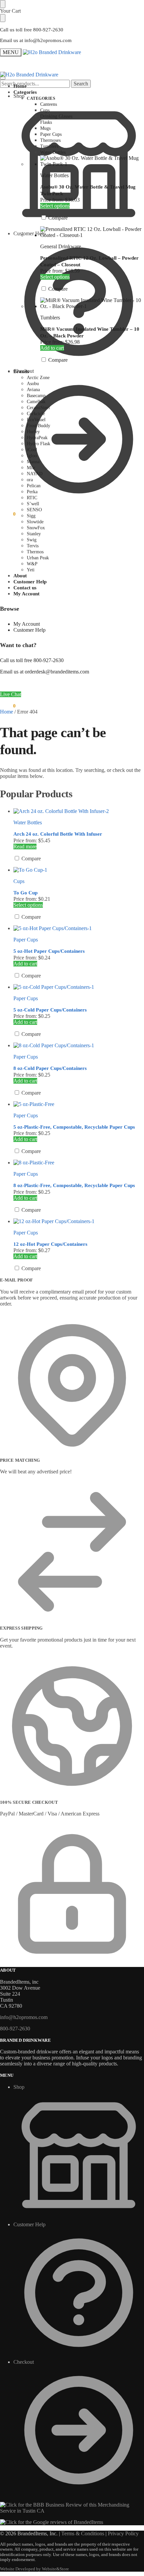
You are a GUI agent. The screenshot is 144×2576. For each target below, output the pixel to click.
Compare (57, 218)
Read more (25, 846)
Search (81, 84)
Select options (55, 206)
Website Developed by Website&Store (34, 2569)
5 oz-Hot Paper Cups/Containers (49, 951)
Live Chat (11, 694)
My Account (27, 624)
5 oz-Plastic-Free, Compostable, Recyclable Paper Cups (74, 1127)
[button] (8, 514)
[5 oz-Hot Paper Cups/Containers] (79, 928)
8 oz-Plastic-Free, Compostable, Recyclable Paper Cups (74, 1185)
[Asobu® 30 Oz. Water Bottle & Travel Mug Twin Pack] (92, 161)
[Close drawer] (3, 18)
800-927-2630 (15, 2029)
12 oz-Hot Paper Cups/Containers (50, 1244)
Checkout (24, 371)
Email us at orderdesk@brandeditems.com (45, 672)
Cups (19, 881)
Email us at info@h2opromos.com (36, 40)
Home (7, 712)
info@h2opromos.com (24, 2017)
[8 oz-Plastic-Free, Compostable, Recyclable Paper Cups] (79, 1163)
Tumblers (50, 318)
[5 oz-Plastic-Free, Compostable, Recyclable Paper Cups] (79, 1104)
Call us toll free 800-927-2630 (32, 30)
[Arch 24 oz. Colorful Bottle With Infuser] (79, 811)
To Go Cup (25, 893)
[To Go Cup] (79, 870)
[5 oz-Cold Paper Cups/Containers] (79, 987)
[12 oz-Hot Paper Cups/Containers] (79, 1221)
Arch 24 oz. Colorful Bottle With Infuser (58, 834)
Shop (19, 2087)
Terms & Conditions (83, 2533)
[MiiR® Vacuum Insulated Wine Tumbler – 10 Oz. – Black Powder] (92, 303)
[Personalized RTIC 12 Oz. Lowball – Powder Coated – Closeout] (92, 232)
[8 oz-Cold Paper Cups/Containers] (79, 1046)
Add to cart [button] (52, 348)
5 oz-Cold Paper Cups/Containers (50, 1010)
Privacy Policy (123, 2533)
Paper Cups (26, 940)
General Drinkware (61, 246)
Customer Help (29, 630)
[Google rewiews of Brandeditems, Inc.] (52, 2522)
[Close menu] (3, 4)
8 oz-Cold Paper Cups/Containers (50, 1068)
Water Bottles (54, 175)
